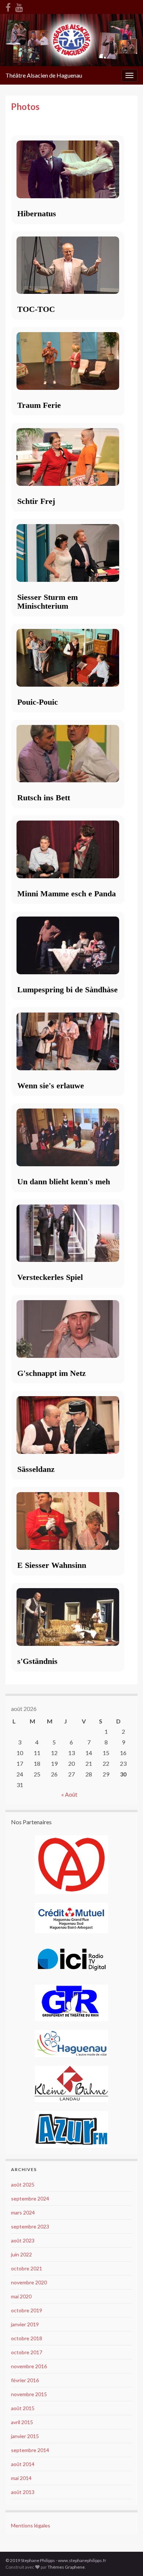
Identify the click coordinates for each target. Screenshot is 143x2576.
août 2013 (23, 2492)
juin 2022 (21, 2254)
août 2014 (23, 2464)
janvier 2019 (25, 2324)
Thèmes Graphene (66, 2567)
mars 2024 (23, 2212)
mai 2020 (21, 2296)
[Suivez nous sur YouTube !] (19, 6)
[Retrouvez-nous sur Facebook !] (8, 6)
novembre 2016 (29, 2366)
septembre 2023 (30, 2226)
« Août (69, 1794)
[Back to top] (126, 2559)
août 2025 (23, 2184)
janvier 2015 (25, 2436)
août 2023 (23, 2240)
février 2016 (25, 2380)
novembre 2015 (29, 2394)
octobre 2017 (27, 2352)
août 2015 (23, 2408)
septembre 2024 (30, 2198)
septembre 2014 (30, 2450)
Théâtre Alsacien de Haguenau (44, 75)
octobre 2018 (27, 2338)
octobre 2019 (27, 2310)
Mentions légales (31, 2525)
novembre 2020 (29, 2282)
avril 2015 (22, 2422)
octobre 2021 (27, 2268)
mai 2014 (21, 2478)
